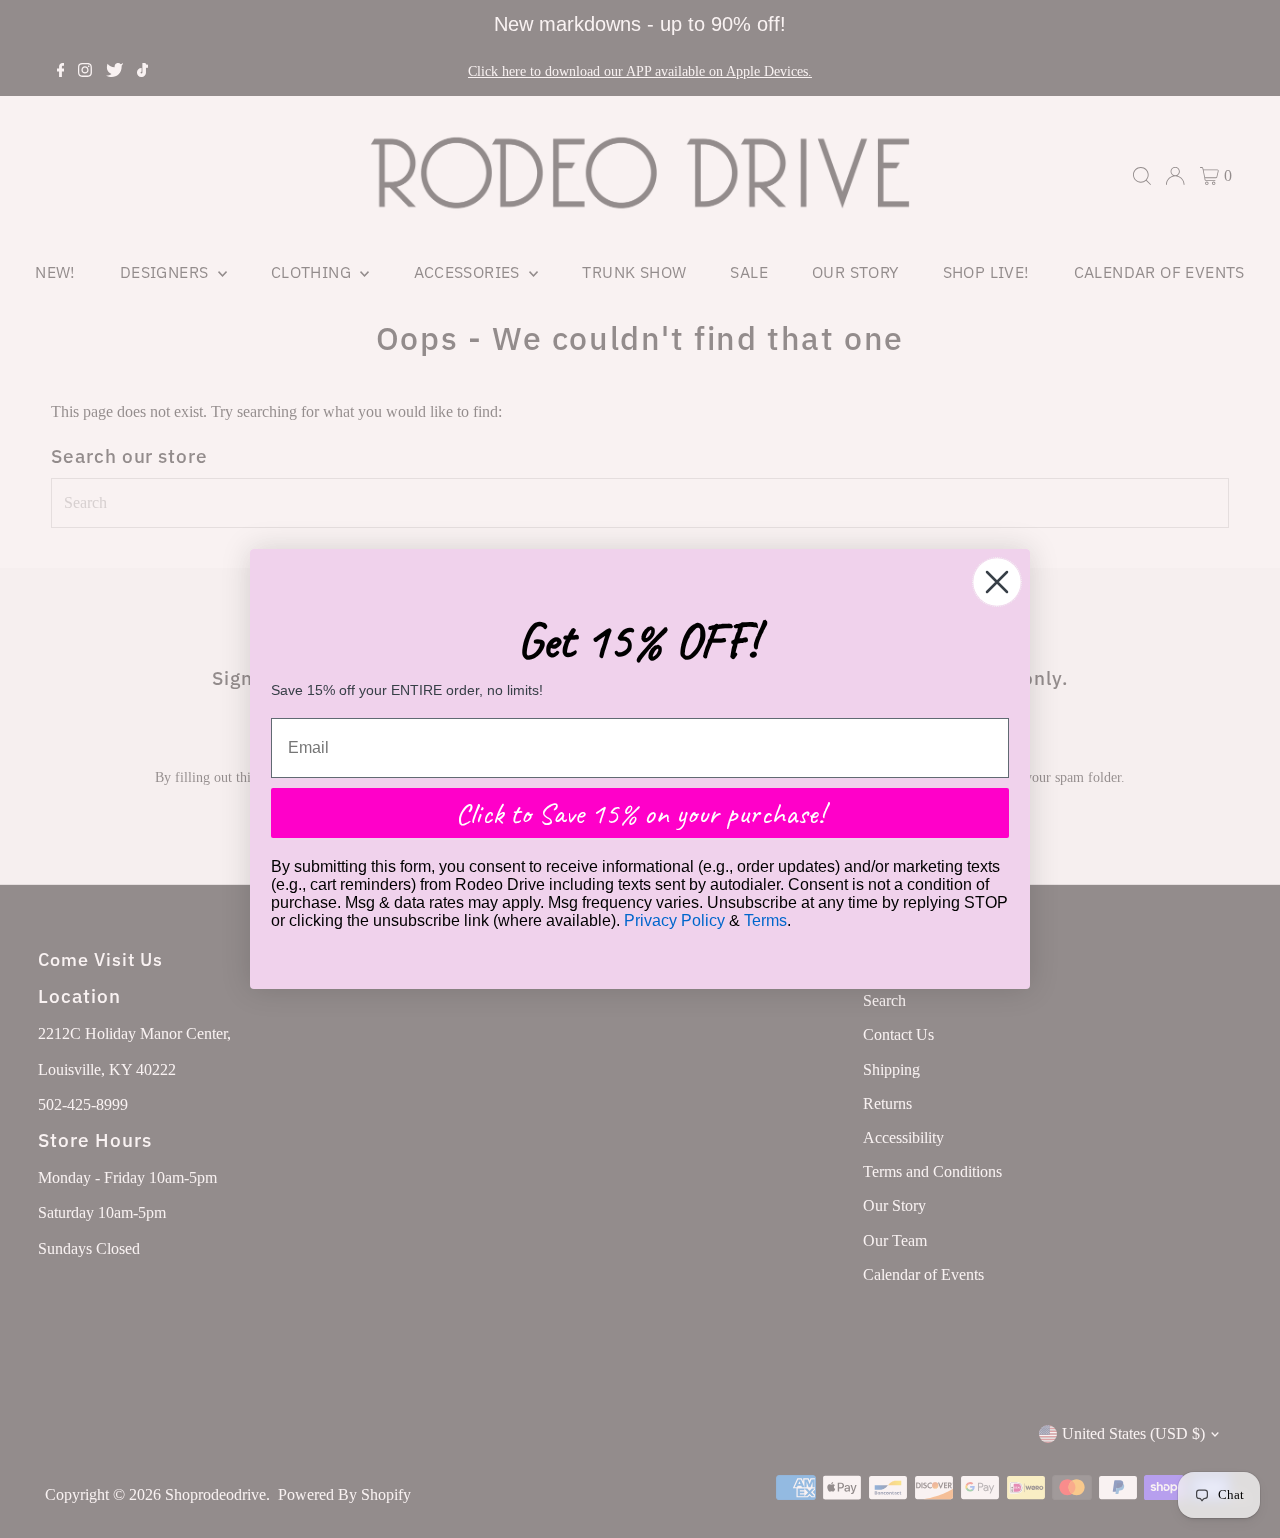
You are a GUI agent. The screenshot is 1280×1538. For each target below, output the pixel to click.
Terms (765, 920)
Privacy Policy (674, 920)
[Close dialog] (997, 582)
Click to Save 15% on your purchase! (640, 813)
